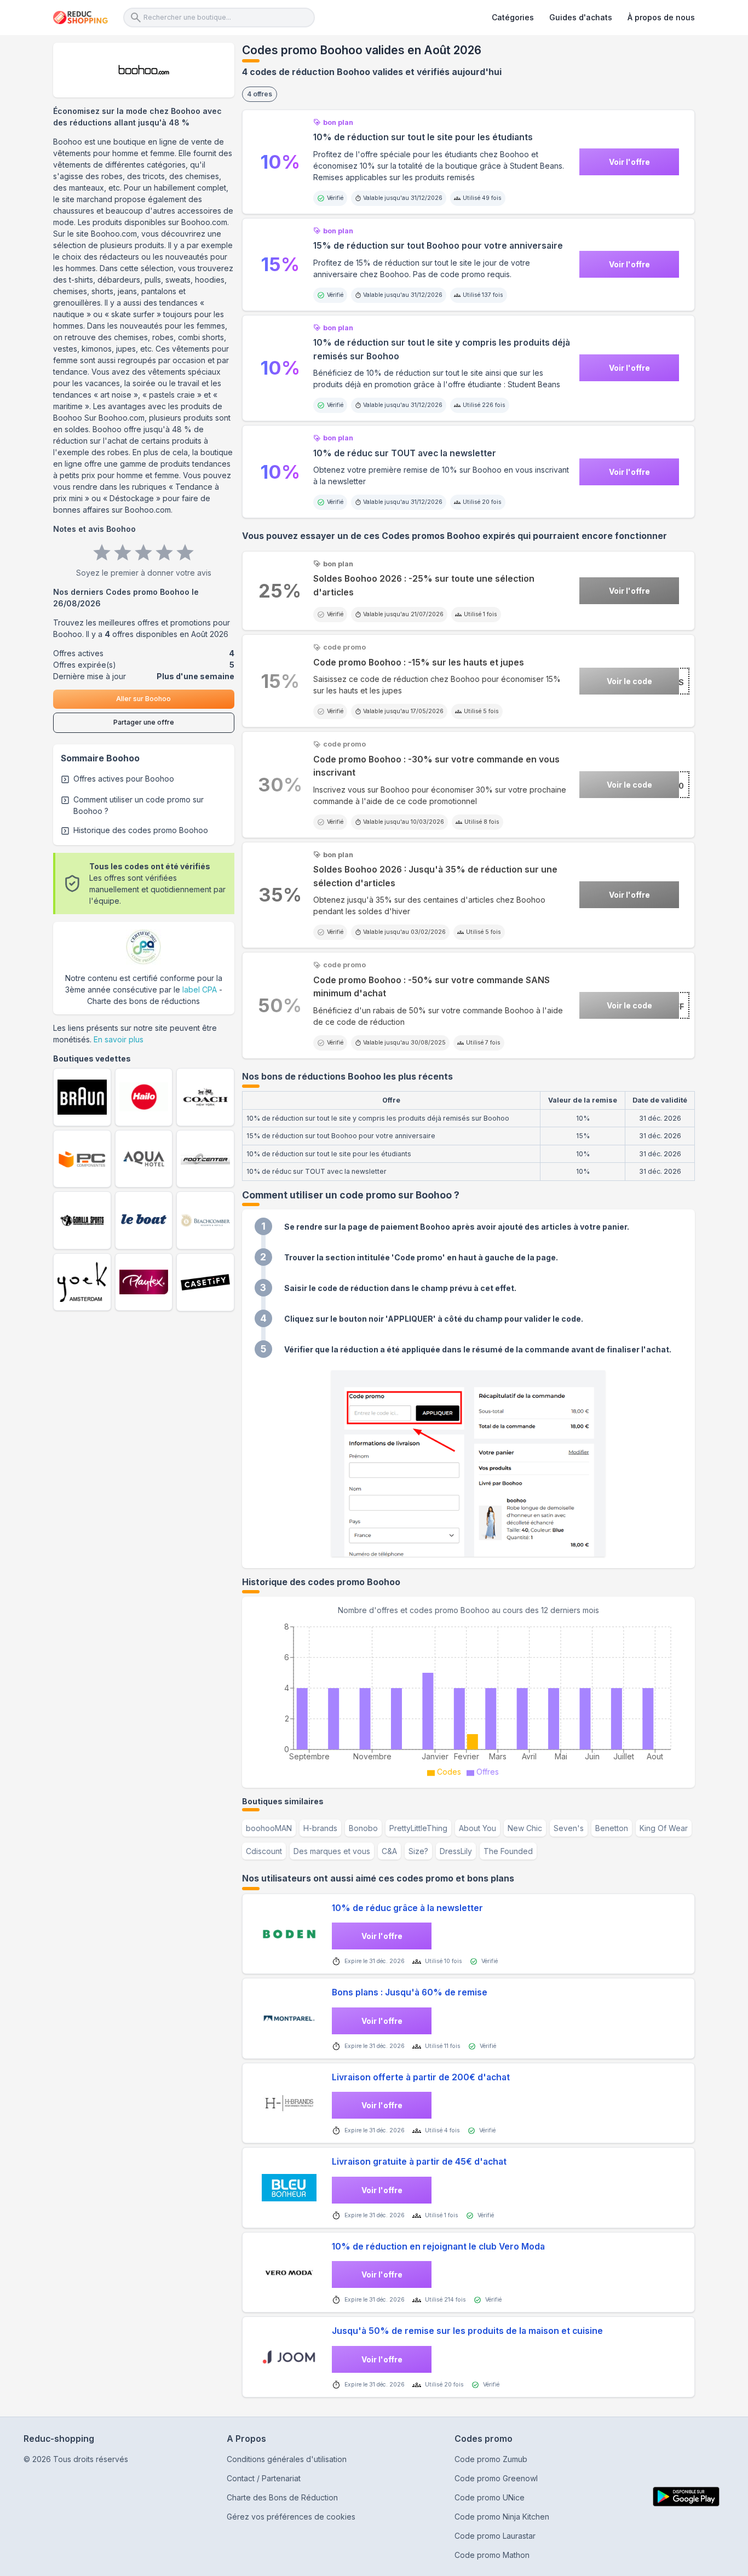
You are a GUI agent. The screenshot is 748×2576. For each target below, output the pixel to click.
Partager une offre (144, 722)
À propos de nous (661, 17)
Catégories (513, 17)
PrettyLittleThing (418, 1828)
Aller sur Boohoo (143, 699)
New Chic (525, 1828)
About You (477, 1828)
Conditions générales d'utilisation (287, 2459)
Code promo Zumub (491, 2459)
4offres (260, 94)
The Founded (508, 1851)
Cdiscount (264, 1851)
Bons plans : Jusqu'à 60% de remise (410, 1992)
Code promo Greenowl (496, 2478)
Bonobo (363, 1828)
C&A (389, 1851)
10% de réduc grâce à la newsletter (407, 1908)
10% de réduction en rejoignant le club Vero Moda (438, 2247)
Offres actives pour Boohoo (124, 779)
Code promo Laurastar (495, 2536)
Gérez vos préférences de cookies (291, 2517)
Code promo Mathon (492, 2555)
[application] (468, 1698)
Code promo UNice (490, 2497)
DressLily (456, 1851)
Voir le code (629, 681)
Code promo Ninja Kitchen (502, 2517)
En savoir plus (119, 1039)
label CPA (200, 989)
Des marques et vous (332, 1851)
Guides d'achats (581, 17)
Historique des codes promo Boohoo (141, 830)
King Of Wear (664, 1828)
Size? (418, 1851)
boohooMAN (269, 1828)
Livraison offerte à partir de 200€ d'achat (421, 2077)
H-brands (320, 1828)
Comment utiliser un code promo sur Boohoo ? (139, 805)
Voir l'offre (629, 162)
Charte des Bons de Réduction (282, 2497)
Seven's (569, 1828)
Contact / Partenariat (264, 2478)
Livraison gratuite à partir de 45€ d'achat (419, 2162)
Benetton (612, 1828)
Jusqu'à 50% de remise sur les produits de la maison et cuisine (467, 2331)
